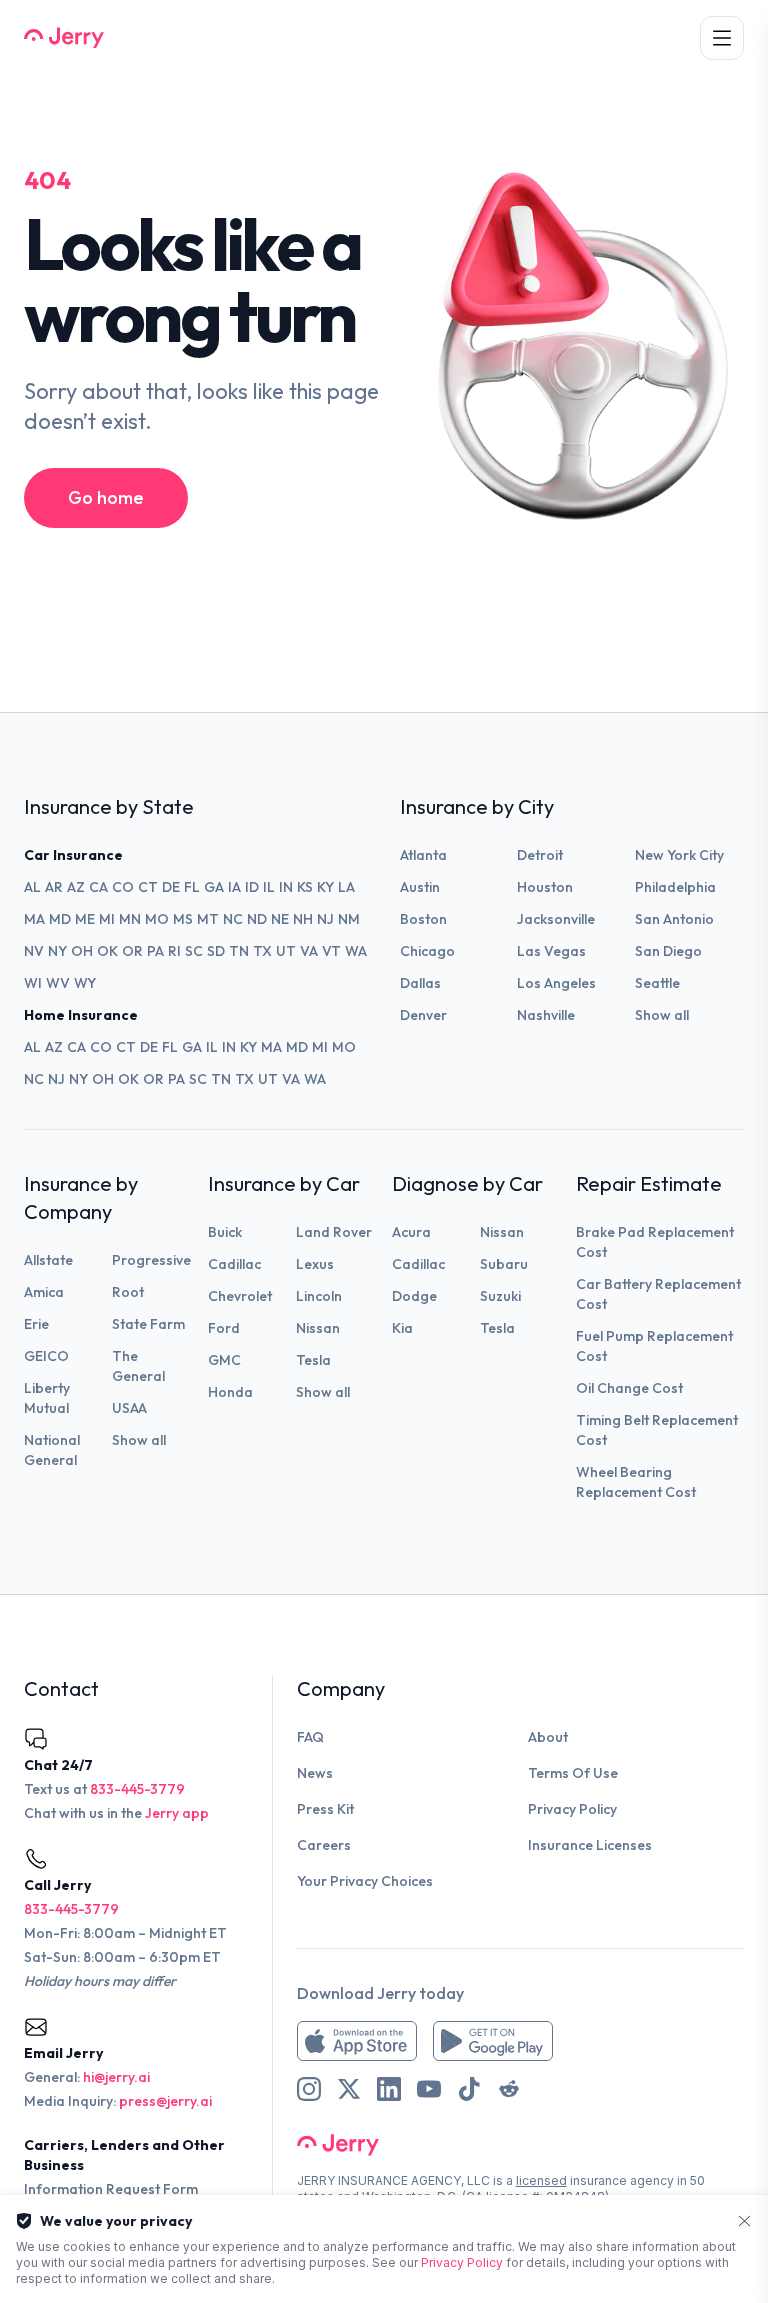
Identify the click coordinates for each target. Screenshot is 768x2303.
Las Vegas (551, 951)
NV (34, 951)
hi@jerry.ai (116, 2077)
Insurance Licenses (590, 1845)
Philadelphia (675, 887)
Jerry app (177, 1813)
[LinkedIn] (389, 2089)
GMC (224, 1360)
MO (157, 919)
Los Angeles (556, 983)
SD (216, 951)
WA (356, 951)
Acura (411, 1232)
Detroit (540, 855)
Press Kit (325, 1809)
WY (85, 983)
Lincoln (319, 1296)
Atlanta (423, 855)
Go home (106, 497)
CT (148, 887)
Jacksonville (556, 919)
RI (174, 951)
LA (346, 887)
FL (192, 887)
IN (286, 887)
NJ (325, 919)
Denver (423, 1015)
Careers (324, 1845)
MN (130, 919)
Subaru (504, 1264)
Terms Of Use (573, 1773)
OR (132, 951)
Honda (230, 1392)
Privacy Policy (572, 1809)
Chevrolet (240, 1296)
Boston (423, 919)
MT (208, 919)
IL (269, 887)
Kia (402, 1328)
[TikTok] (469, 2089)
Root (128, 1292)
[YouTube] (429, 2089)
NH (303, 919)
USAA (129, 1408)
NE (280, 919)
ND (257, 919)
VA (309, 951)
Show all (662, 1015)
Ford (224, 1328)
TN (239, 951)
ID (252, 887)
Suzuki (500, 1296)
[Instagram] (309, 2089)
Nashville (546, 1015)
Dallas (420, 983)
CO (123, 887)
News (315, 1773)
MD (60, 919)
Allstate (48, 1260)
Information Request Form (111, 2189)
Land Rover (334, 1232)
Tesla (313, 1360)
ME (85, 919)
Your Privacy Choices (365, 1881)
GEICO (46, 1356)
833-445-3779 (137, 1789)
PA (155, 951)
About (548, 1737)
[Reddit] (509, 2089)
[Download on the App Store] (357, 2041)
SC (194, 951)
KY (325, 887)
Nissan (318, 1328)
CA (98, 887)
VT (331, 951)
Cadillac (234, 1264)
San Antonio (674, 919)
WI (33, 983)
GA (214, 887)
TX (262, 951)
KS (305, 887)
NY (57, 951)
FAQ (310, 1737)
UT (286, 951)
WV (58, 983)
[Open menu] (722, 38)
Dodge (414, 1296)
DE (171, 887)
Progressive (151, 1260)
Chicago (427, 951)
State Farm (148, 1324)
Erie (36, 1324)
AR (54, 887)
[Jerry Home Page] (64, 38)
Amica (44, 1292)
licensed (541, 2180)
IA (234, 887)
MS (183, 919)
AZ (76, 887)
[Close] (744, 2221)
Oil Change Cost (629, 1388)
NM (349, 919)
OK (107, 951)
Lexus (315, 1264)
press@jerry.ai (165, 2101)
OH (82, 951)
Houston (545, 887)
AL (32, 887)
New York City (679, 855)
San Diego (668, 951)
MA (34, 919)
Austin (420, 887)
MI (107, 919)
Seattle (657, 983)
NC (233, 919)
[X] (349, 2089)
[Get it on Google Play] (493, 2041)
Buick (225, 1232)
